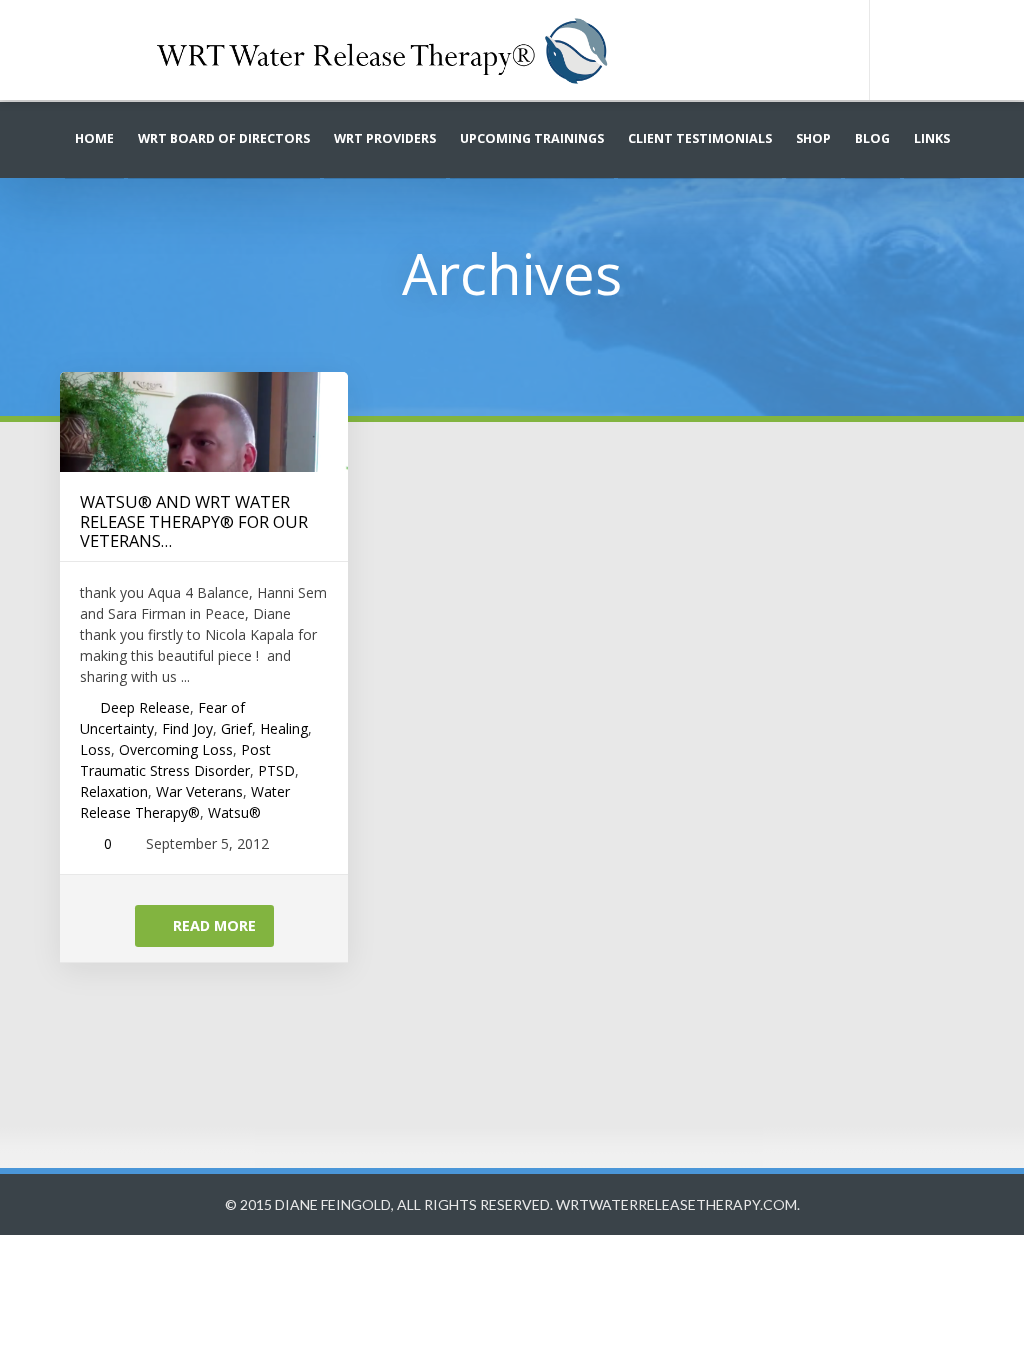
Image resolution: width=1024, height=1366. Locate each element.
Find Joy (187, 728)
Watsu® (234, 812)
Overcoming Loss (176, 749)
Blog (872, 138)
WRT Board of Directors (224, 138)
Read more (212, 925)
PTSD (276, 770)
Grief (236, 728)
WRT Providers (385, 138)
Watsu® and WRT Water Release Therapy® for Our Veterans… (194, 521)
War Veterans (199, 791)
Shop (813, 138)
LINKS (932, 138)
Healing (284, 728)
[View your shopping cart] (940, 50)
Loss (95, 749)
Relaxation (114, 791)
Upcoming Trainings (532, 138)
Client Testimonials (700, 138)
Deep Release (145, 707)
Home (94, 138)
